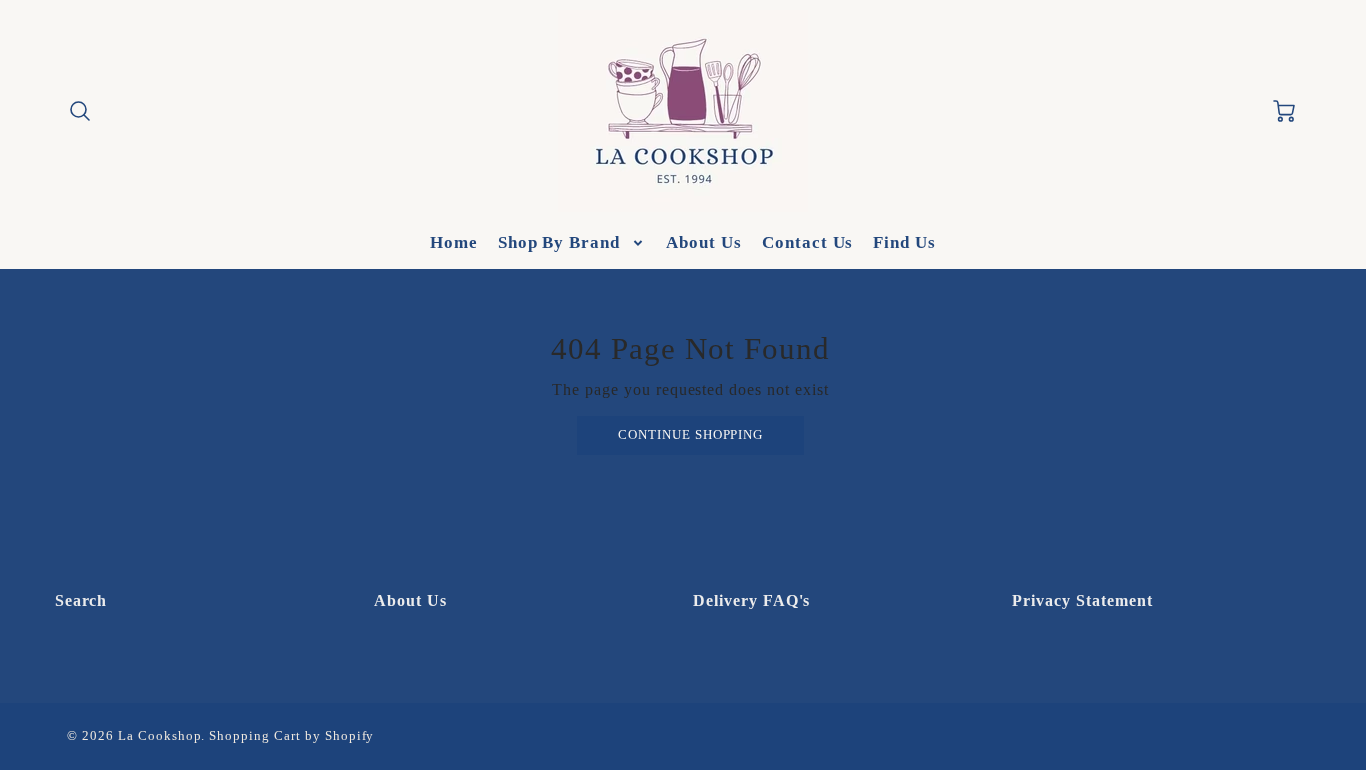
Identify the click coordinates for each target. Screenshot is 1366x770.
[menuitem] (454, 243)
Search (81, 600)
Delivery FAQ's (751, 600)
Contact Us (808, 242)
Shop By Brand (559, 242)
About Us (704, 242)
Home (454, 242)
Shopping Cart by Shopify (291, 736)
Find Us (904, 242)
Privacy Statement (1082, 600)
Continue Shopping (690, 435)
